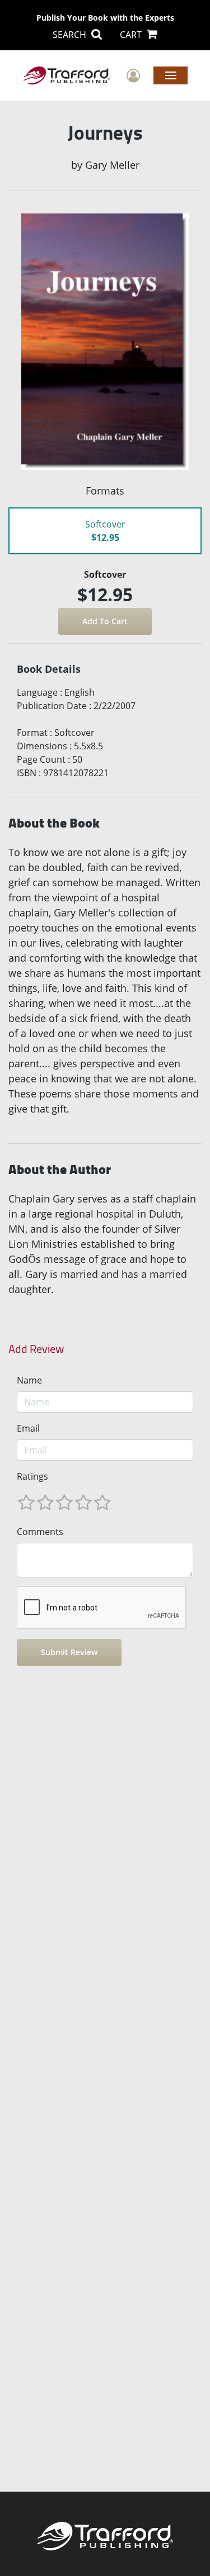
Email (28, 1428)
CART (132, 35)
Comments (40, 1532)
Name (29, 1380)
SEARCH (71, 35)
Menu (171, 75)
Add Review (36, 1349)
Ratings (32, 1476)
